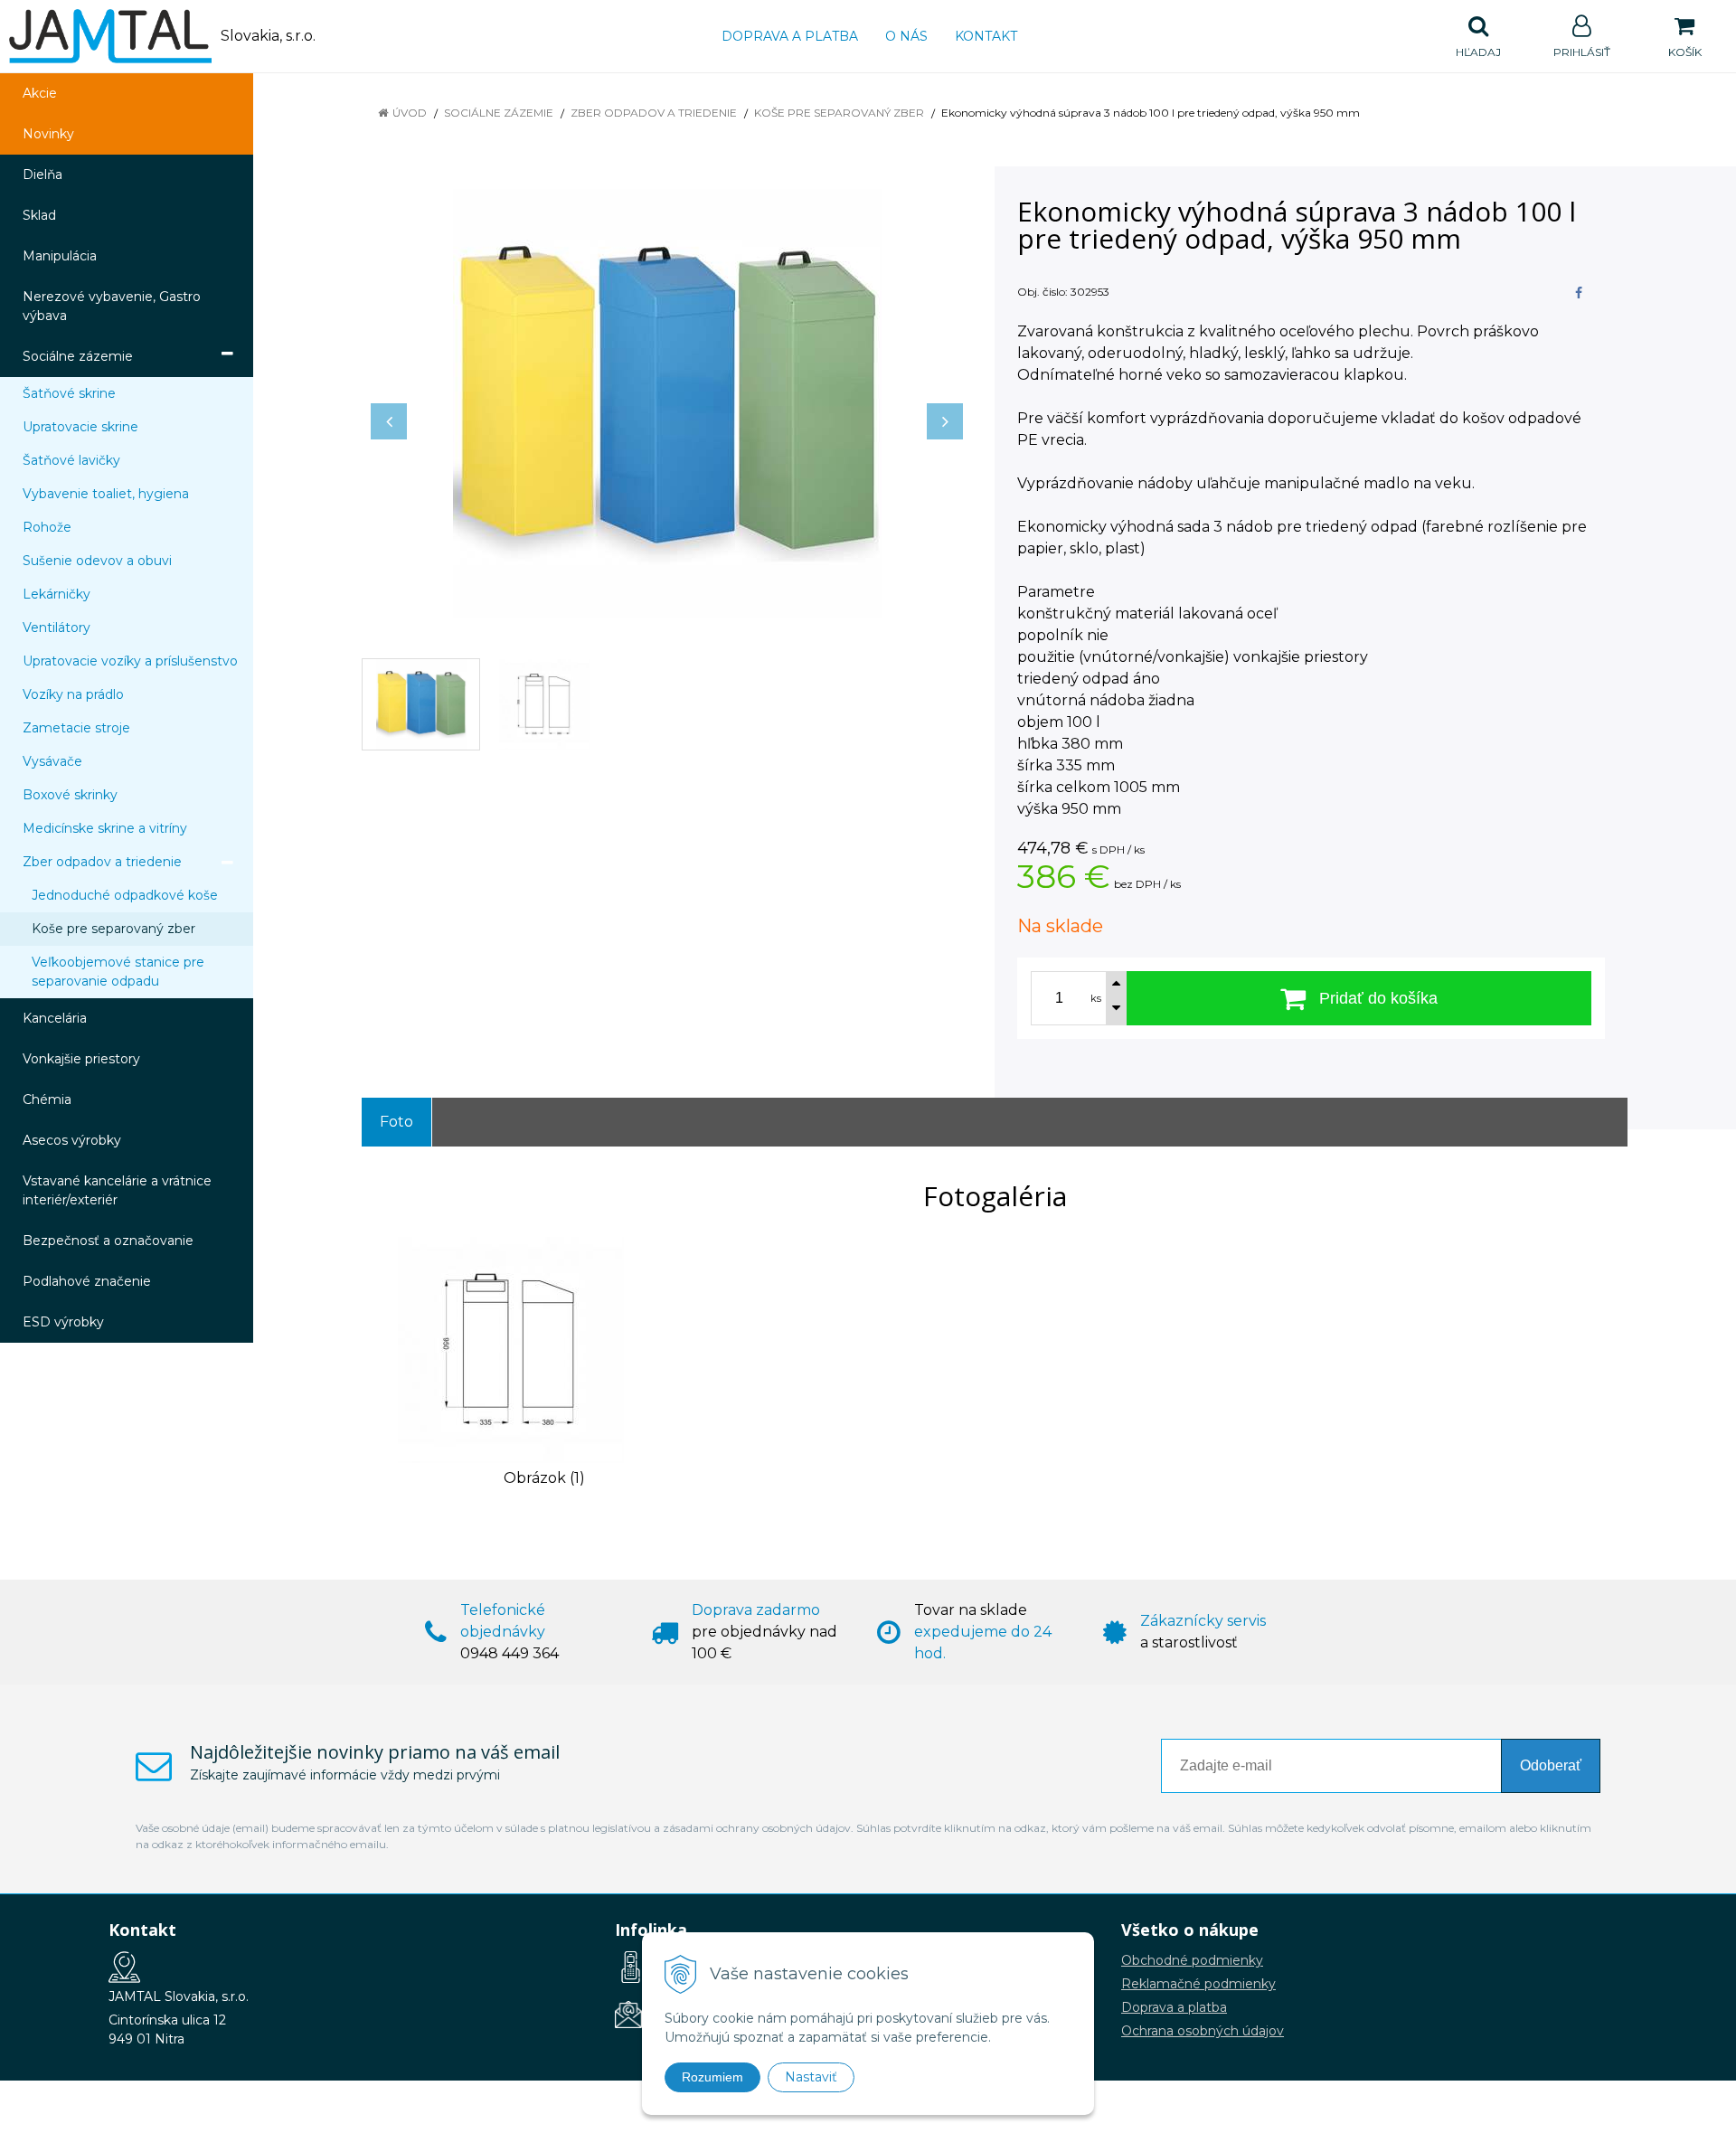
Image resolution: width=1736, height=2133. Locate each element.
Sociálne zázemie (499, 113)
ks (1096, 998)
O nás (906, 36)
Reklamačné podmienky (1198, 1984)
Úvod (410, 113)
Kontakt (986, 36)
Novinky (48, 134)
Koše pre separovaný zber (839, 113)
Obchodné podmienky (1192, 1960)
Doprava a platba (790, 36)
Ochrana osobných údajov (1203, 2031)
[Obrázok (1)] (511, 1349)
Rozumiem (712, 2077)
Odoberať (1551, 1765)
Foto (396, 1122)
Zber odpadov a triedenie (654, 113)
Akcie (40, 93)
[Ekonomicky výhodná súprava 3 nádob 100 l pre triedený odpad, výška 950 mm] (667, 403)
